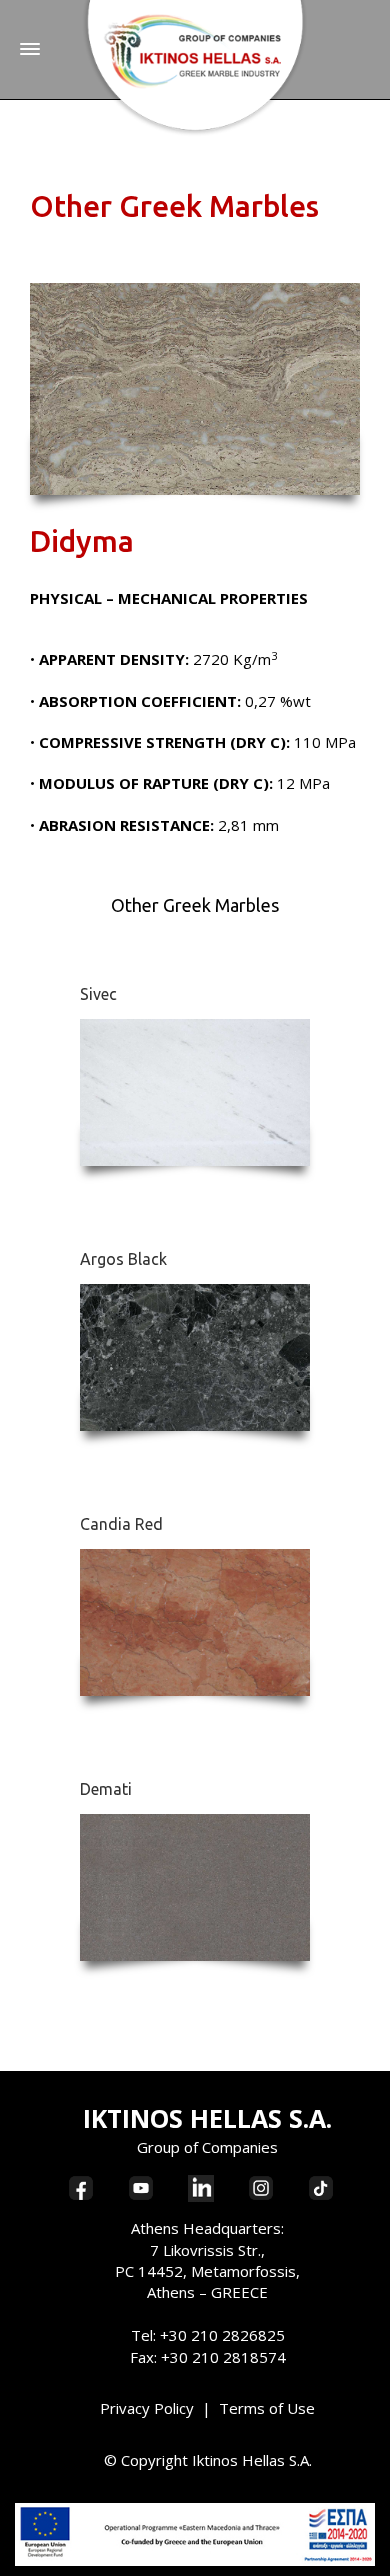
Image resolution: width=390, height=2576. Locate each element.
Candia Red (121, 1524)
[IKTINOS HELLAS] (195, 67)
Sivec (98, 994)
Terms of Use (267, 2408)
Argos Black (123, 1259)
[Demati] (195, 1888)
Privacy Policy (147, 2408)
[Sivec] (195, 1093)
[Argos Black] (195, 1358)
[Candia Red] (195, 1623)
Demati (106, 1789)
